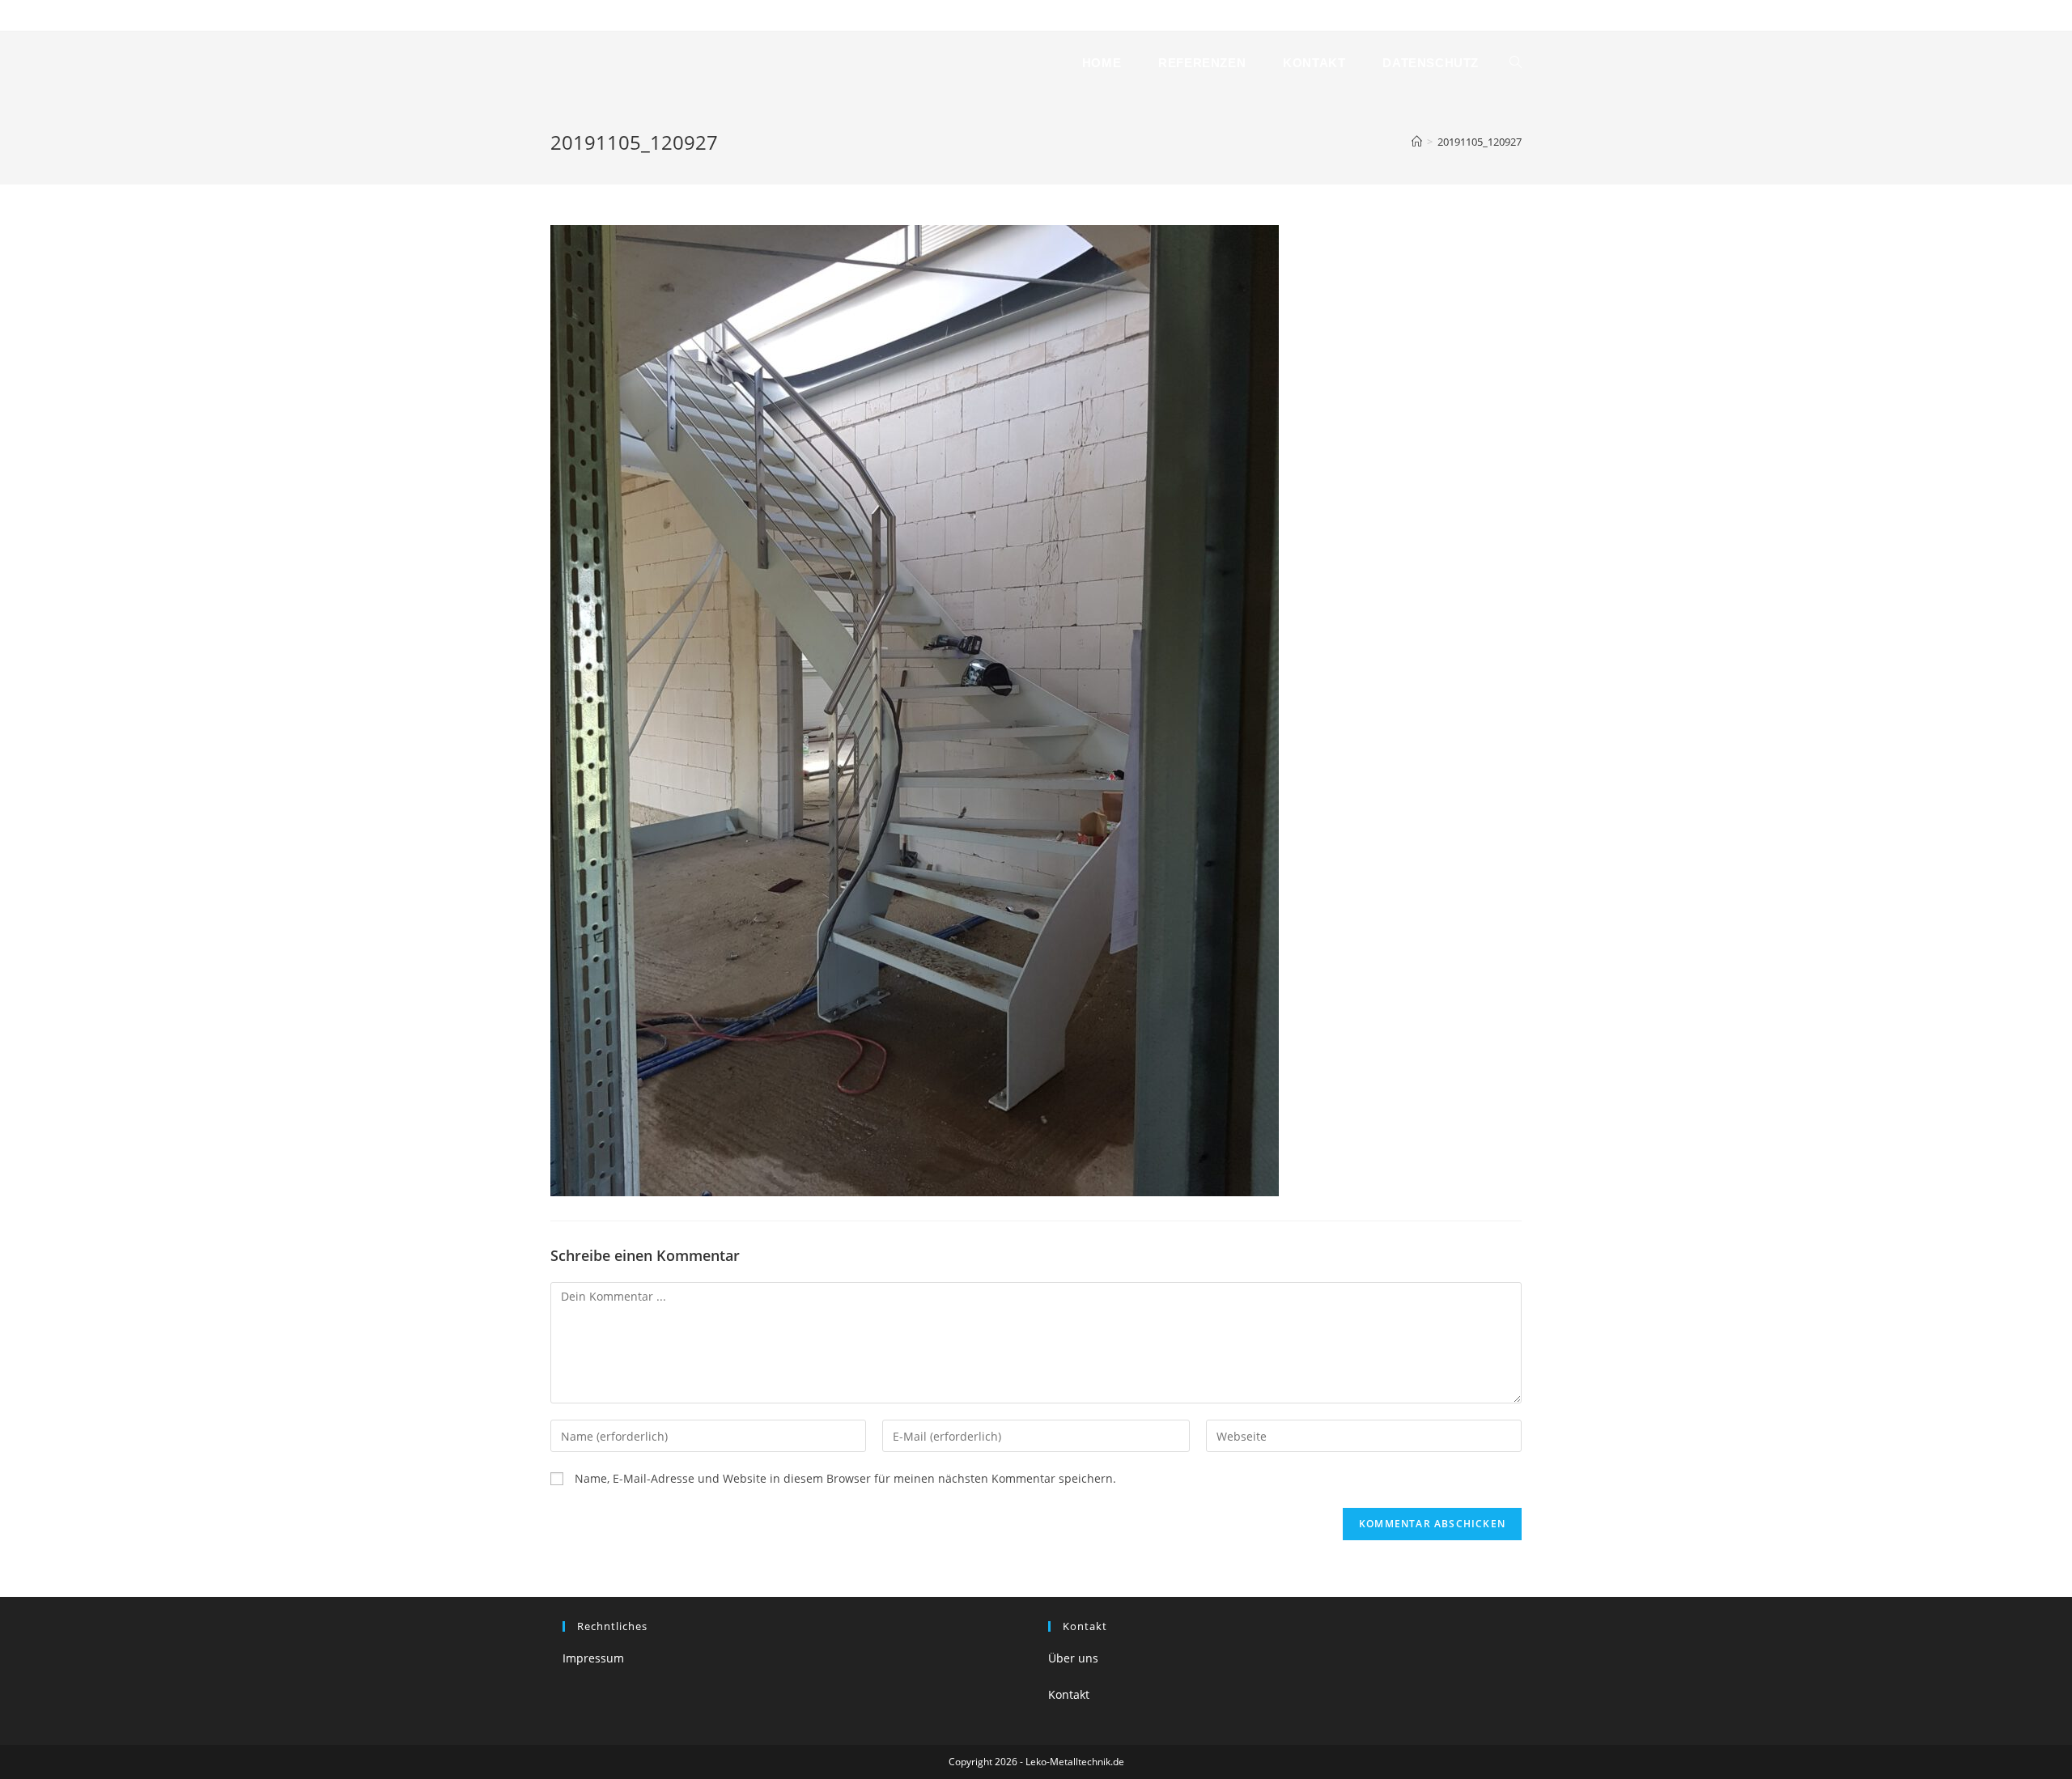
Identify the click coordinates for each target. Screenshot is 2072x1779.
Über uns (1073, 1658)
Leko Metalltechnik (635, 63)
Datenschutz (728, 15)
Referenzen (616, 15)
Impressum (593, 1658)
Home (564, 15)
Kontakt (671, 15)
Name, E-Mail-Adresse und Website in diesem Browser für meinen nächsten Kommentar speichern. (845, 1478)
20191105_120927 (1480, 142)
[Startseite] (1417, 142)
